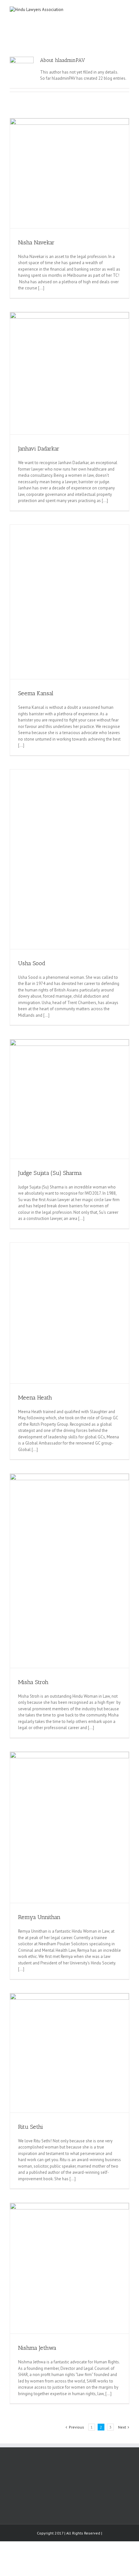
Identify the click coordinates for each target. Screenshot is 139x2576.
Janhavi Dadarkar (39, 449)
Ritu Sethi (31, 2127)
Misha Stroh (33, 1682)
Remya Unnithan (39, 1917)
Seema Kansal (36, 693)
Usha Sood (32, 963)
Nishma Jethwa (37, 2348)
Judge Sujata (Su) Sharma (50, 1173)
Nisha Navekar (36, 242)
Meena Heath (35, 1398)
